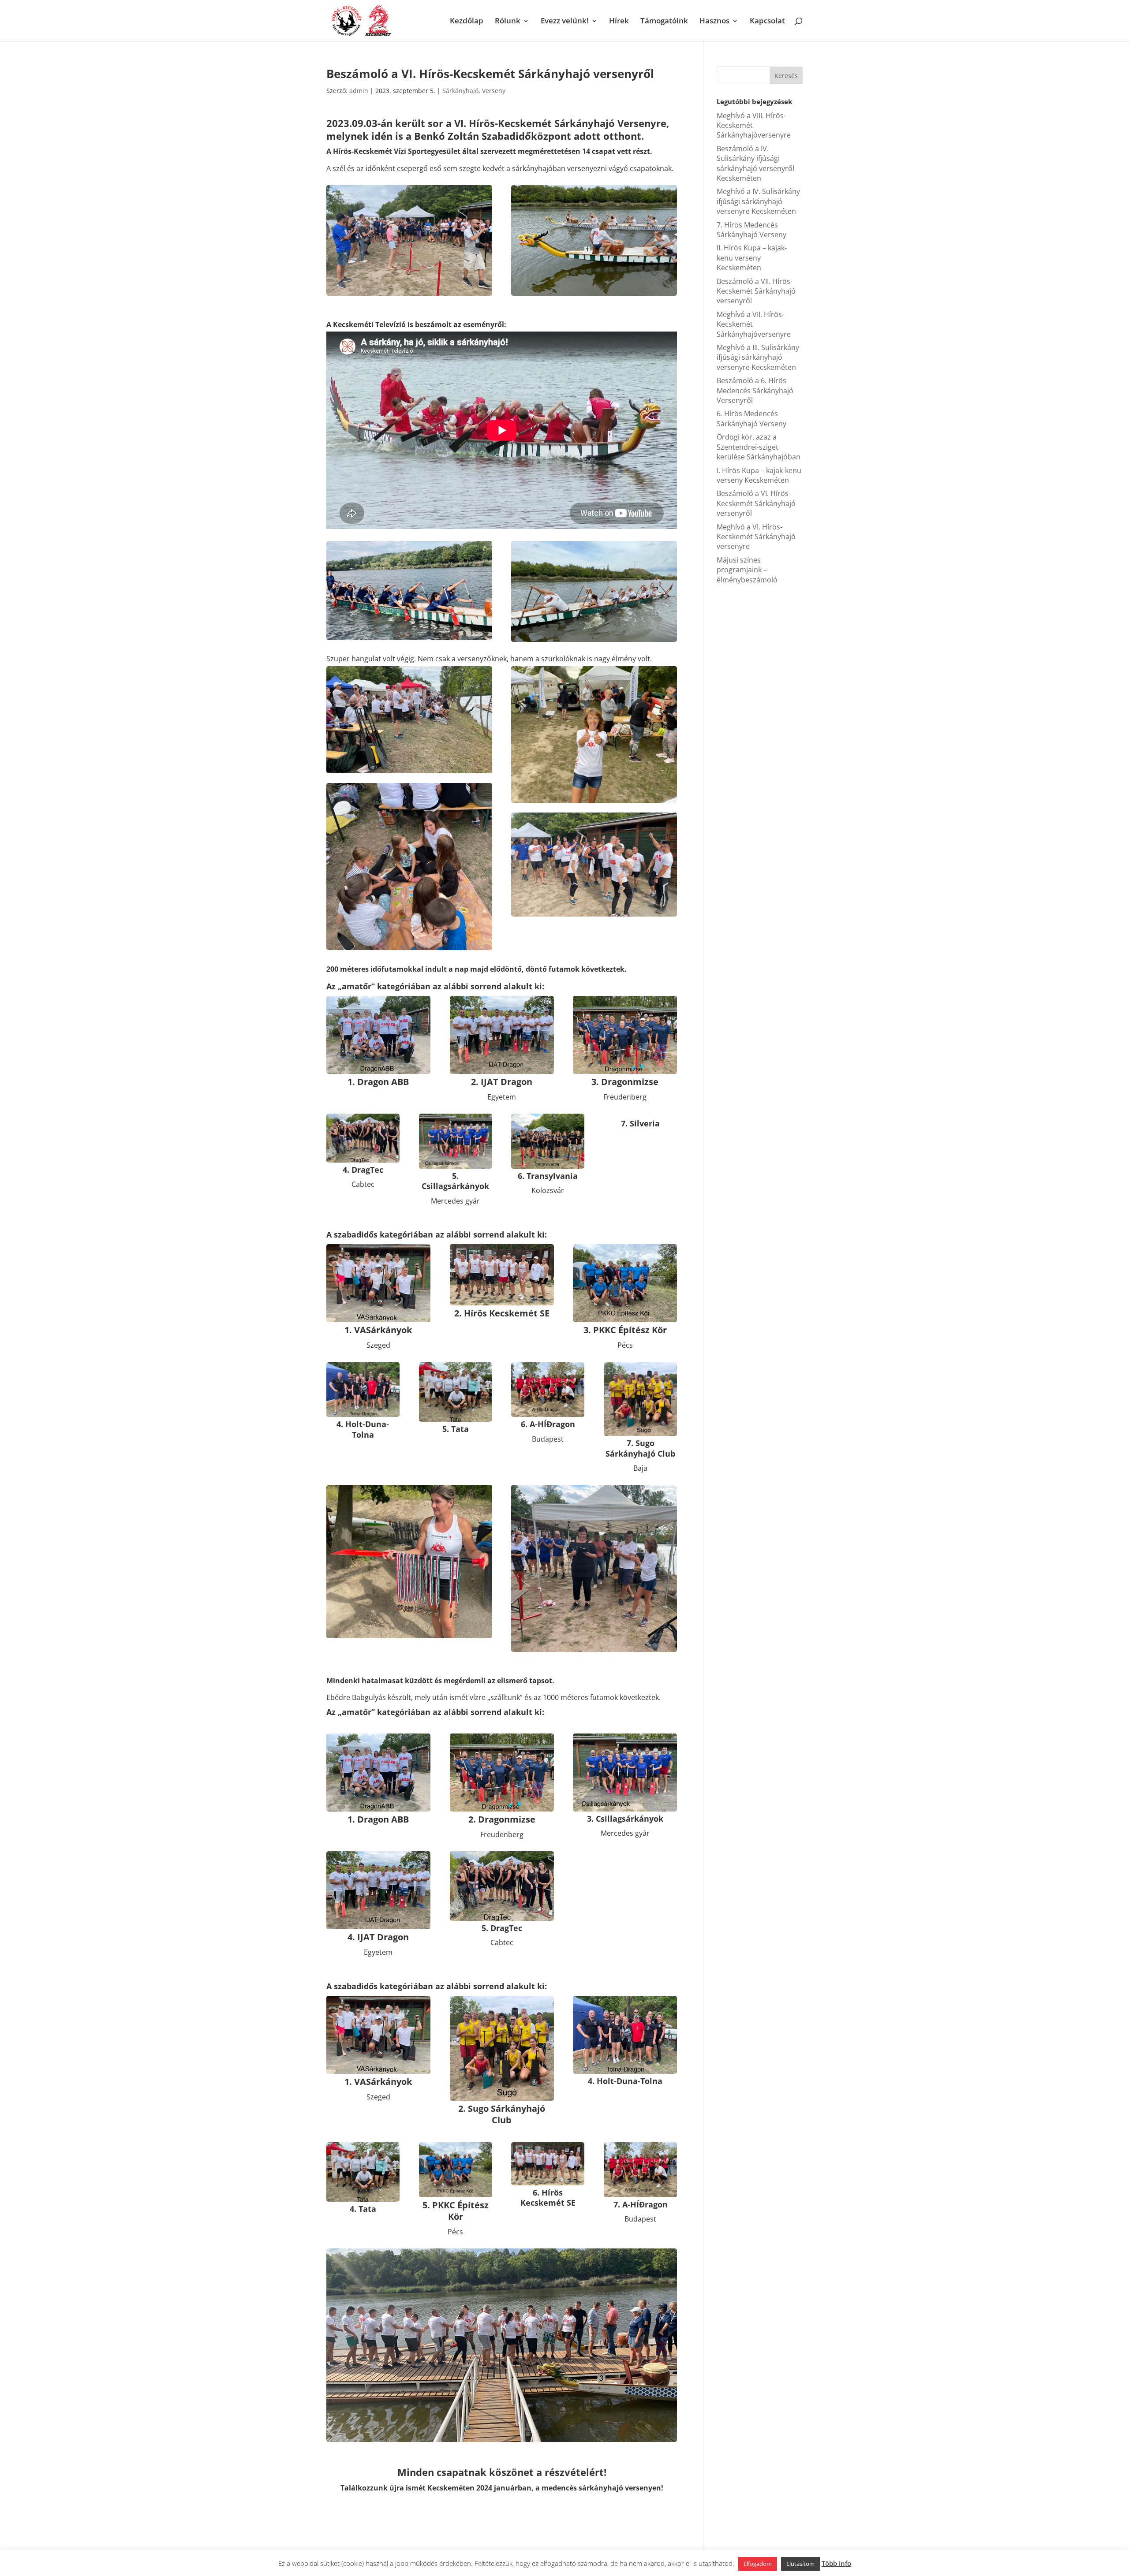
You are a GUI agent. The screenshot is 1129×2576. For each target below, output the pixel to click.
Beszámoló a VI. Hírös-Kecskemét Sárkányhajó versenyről (756, 503)
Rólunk (508, 22)
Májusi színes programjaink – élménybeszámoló (747, 570)
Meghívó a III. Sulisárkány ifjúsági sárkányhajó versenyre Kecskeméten (758, 357)
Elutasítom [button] (800, 2564)
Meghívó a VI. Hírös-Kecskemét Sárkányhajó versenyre (756, 537)
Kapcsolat (767, 22)
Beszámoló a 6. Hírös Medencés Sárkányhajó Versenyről (755, 390)
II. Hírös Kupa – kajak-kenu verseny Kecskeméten (752, 258)
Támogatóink (664, 22)
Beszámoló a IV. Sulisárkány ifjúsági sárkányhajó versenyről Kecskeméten (755, 163)
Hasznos (714, 22)
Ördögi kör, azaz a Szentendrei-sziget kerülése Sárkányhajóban (759, 447)
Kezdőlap (467, 22)
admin (359, 91)
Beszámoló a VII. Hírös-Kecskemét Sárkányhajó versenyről (756, 291)
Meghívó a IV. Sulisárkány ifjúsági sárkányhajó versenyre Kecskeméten (758, 201)
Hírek (619, 22)
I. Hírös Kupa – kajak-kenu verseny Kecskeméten (759, 475)
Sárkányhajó (460, 91)
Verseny (494, 91)
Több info (836, 2563)
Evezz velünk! (565, 22)
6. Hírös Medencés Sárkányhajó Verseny (751, 418)
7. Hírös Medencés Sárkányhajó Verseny (751, 230)
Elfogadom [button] (758, 2564)
